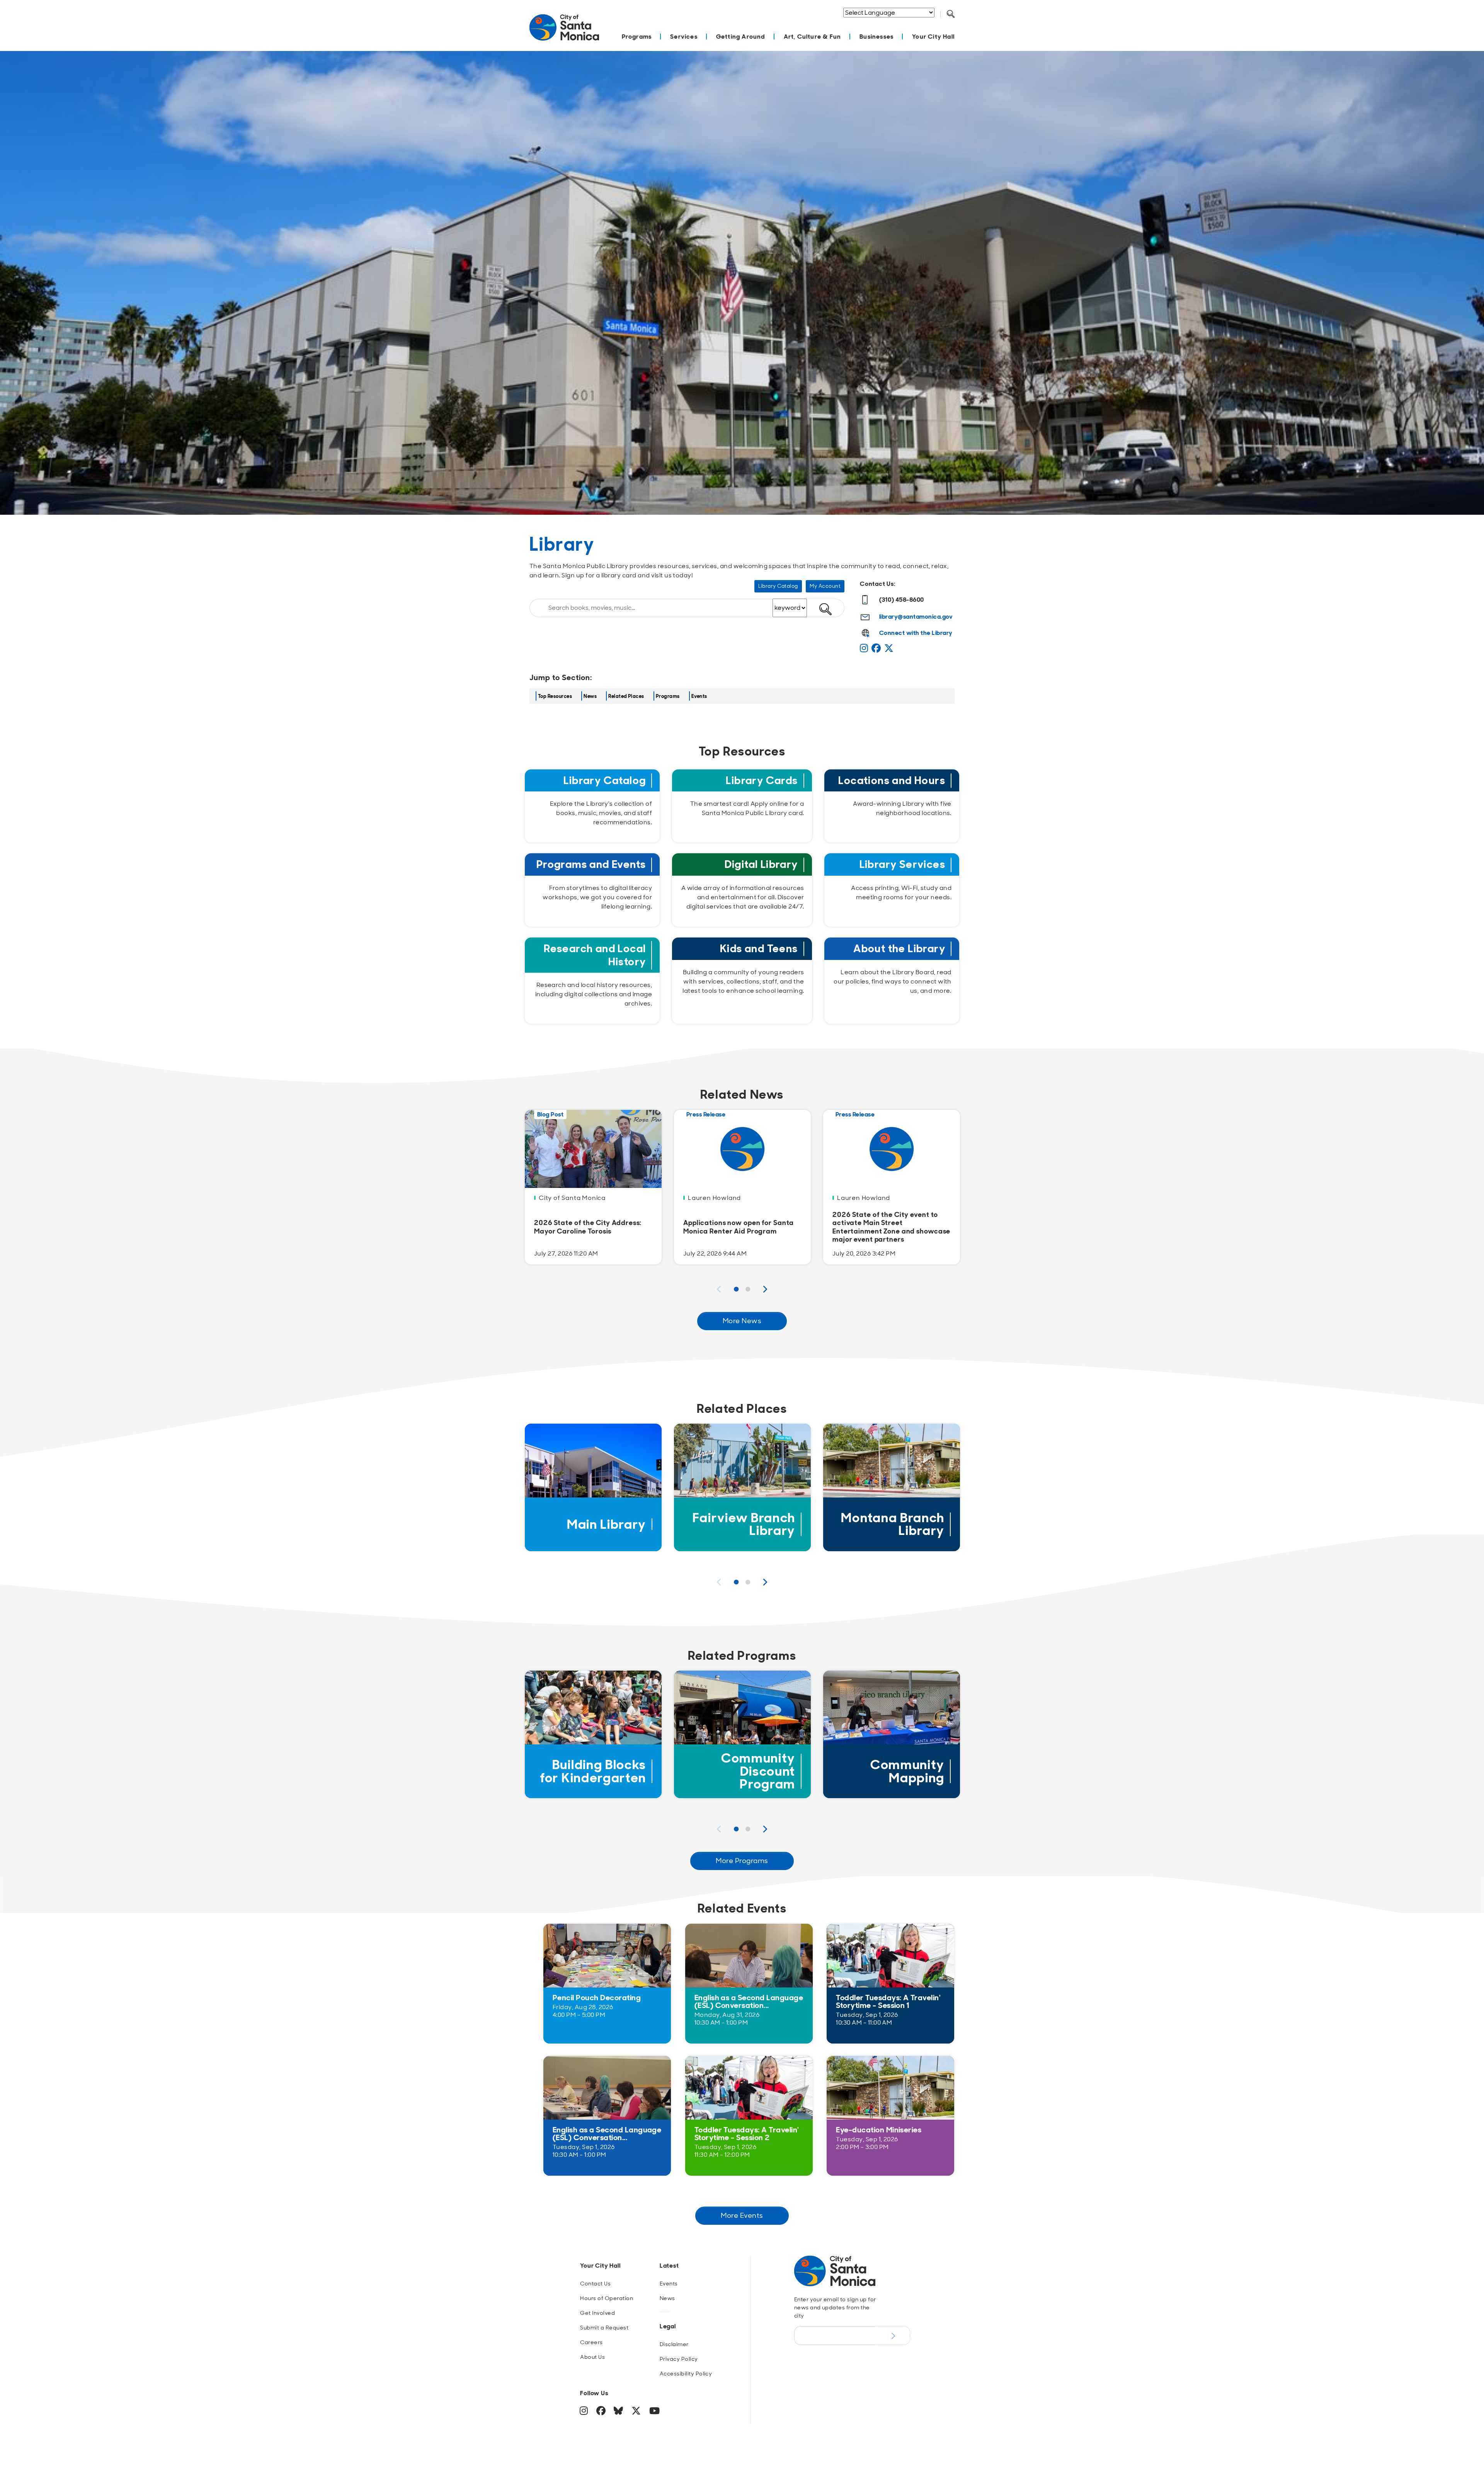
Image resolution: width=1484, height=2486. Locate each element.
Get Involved (597, 2313)
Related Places (626, 696)
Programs (637, 37)
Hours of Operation (607, 2298)
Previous (719, 1289)
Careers (591, 2342)
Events (699, 696)
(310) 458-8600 (902, 600)
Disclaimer (674, 2344)
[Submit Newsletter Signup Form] (893, 2335)
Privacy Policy (679, 2359)
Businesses (876, 37)
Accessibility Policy (686, 2374)
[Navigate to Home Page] (564, 31)
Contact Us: (878, 584)
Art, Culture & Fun (813, 37)
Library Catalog (778, 586)
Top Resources (555, 696)
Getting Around (741, 37)
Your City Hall (933, 37)
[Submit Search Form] (956, 24)
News (590, 696)
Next (765, 1289)
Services (684, 37)
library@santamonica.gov (916, 617)
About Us (592, 2357)
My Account (825, 586)
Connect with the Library (916, 633)
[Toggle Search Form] (951, 14)
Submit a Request (604, 2328)
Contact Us (595, 2284)
